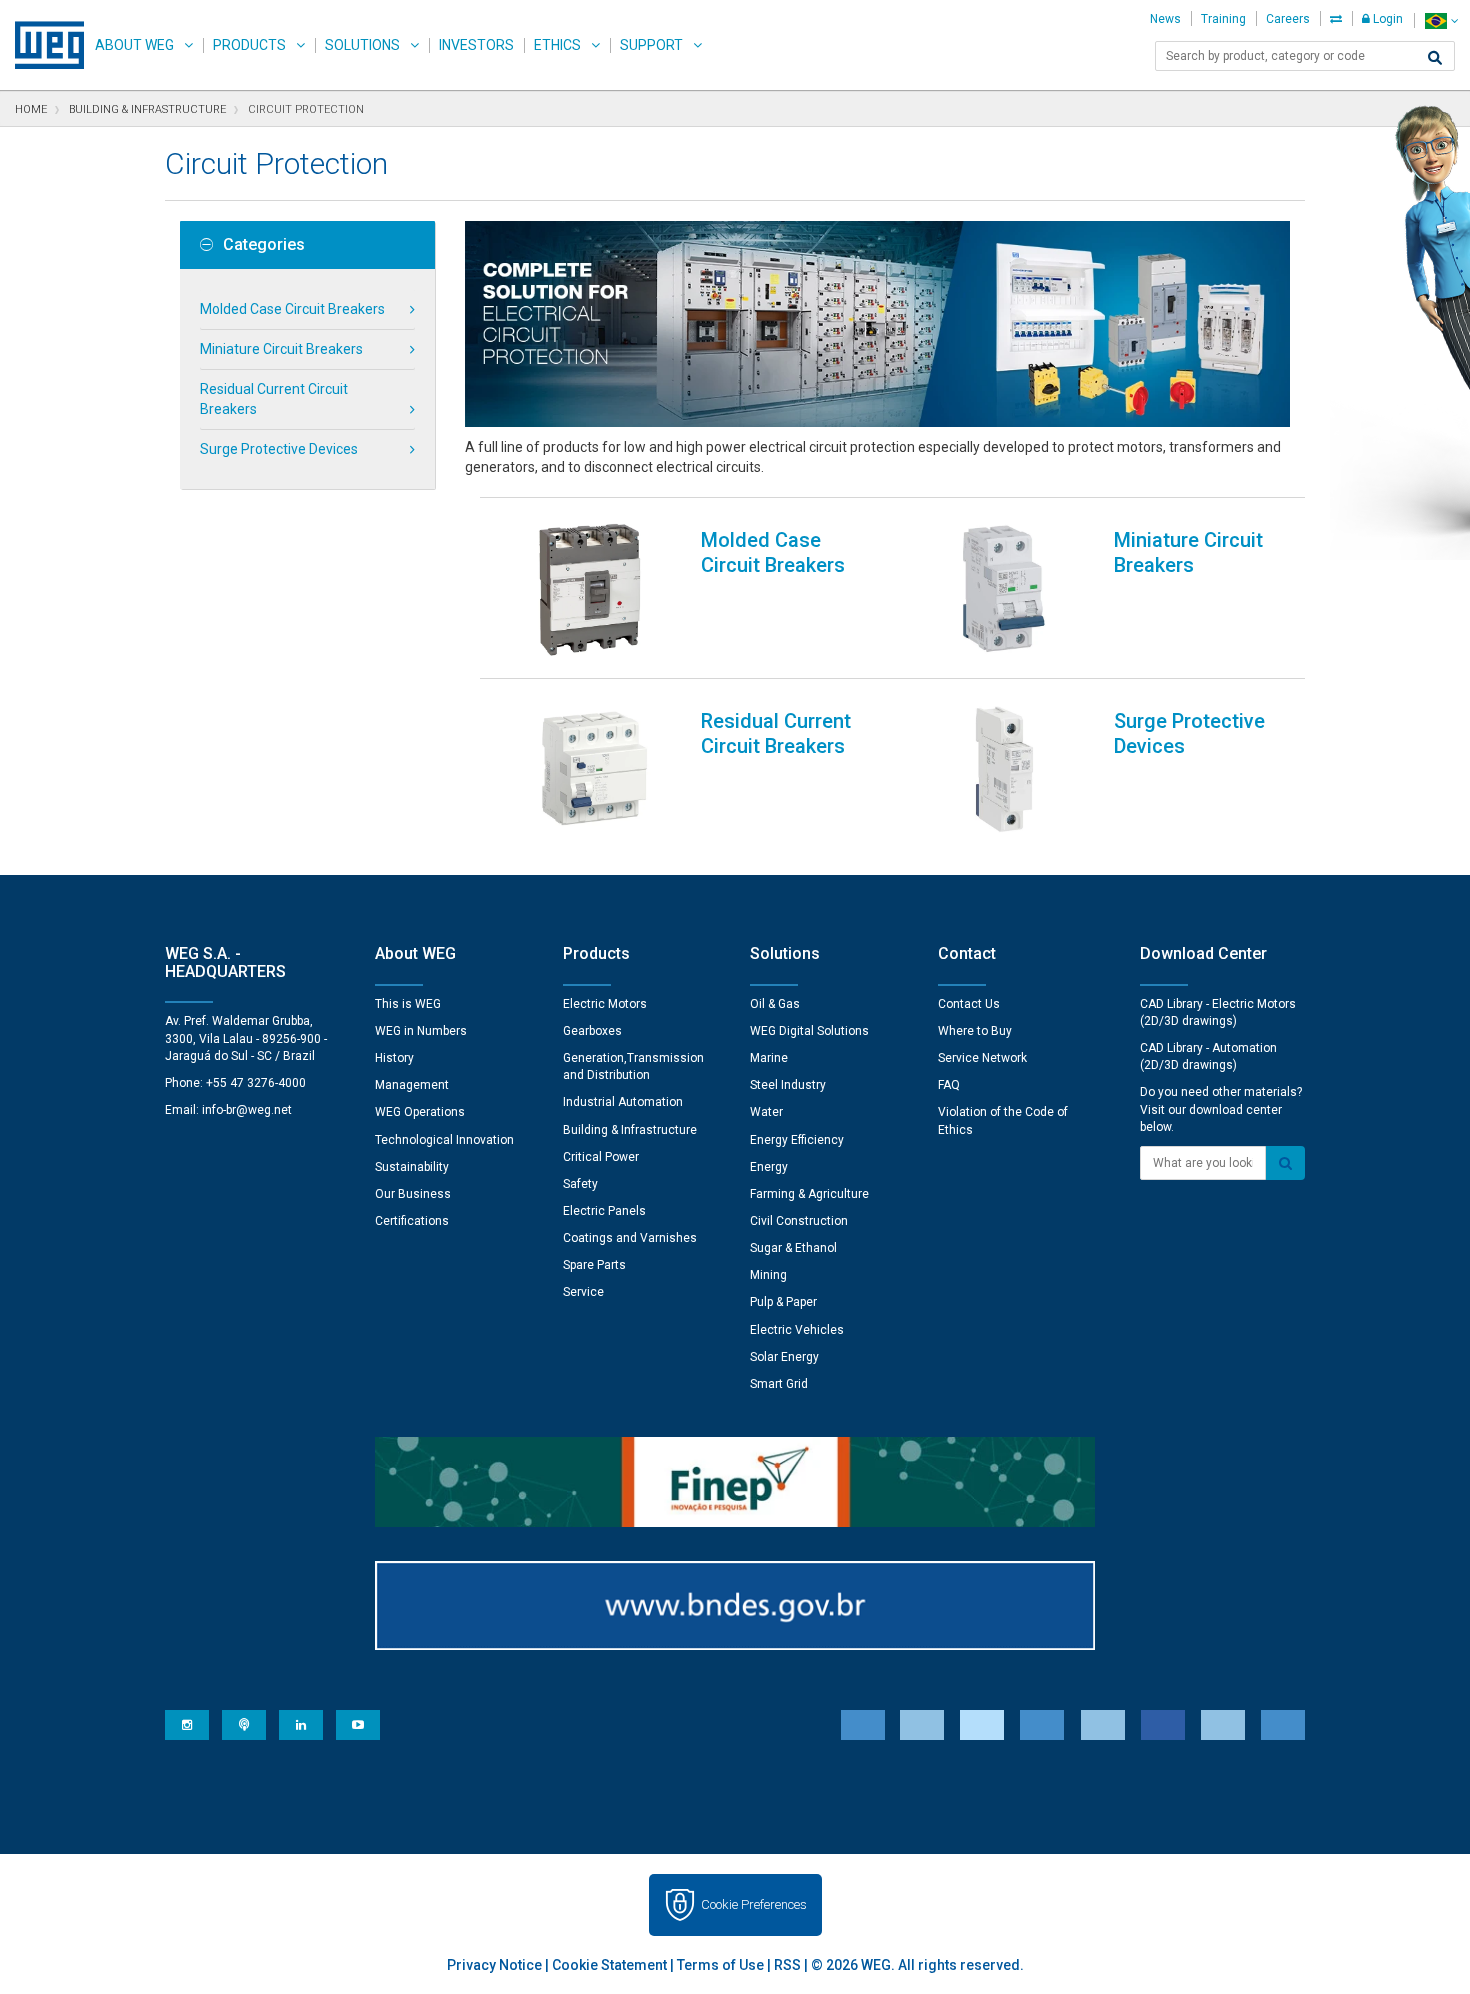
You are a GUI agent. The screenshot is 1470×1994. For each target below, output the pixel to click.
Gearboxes (592, 1031)
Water (766, 1112)
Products (249, 45)
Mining (768, 1275)
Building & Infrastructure (630, 1130)
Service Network (982, 1058)
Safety (580, 1184)
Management (412, 1085)
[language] (1441, 20)
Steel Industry (788, 1085)
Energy (769, 1167)
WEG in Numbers (421, 1031)
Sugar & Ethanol (793, 1248)
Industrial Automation (623, 1102)
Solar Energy (784, 1357)
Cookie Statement (609, 1965)
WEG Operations (420, 1112)
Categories (264, 245)
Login (1386, 19)
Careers (1288, 19)
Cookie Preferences (754, 1904)
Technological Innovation (444, 1140)
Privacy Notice (494, 1965)
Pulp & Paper (783, 1302)
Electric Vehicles (797, 1330)
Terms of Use (720, 1965)
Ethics (557, 45)
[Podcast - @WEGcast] (244, 1725)
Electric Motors (605, 1004)
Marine (769, 1058)
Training (1223, 19)
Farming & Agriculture (809, 1194)
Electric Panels (604, 1211)
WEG (42, 45)
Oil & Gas (775, 1004)
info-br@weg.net (247, 1110)
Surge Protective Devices (279, 449)
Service (583, 1292)
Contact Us (969, 1004)
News (1165, 19)
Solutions (362, 45)
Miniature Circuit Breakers (281, 349)
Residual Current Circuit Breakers (274, 399)
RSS (787, 1965)
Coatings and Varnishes (630, 1238)
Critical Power (601, 1157)
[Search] (1435, 58)
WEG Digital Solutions (809, 1031)
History (394, 1058)
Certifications (412, 1221)
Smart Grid (779, 1384)
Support (651, 45)
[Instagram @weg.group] (187, 1725)
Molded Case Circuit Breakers (292, 309)
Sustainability (412, 1167)
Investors (476, 45)
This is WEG (408, 1004)
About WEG (134, 45)
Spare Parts (594, 1265)
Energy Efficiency (797, 1140)
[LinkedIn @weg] (301, 1725)
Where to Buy (975, 1031)
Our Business (413, 1194)
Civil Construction (799, 1221)
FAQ (949, 1085)
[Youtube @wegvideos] (358, 1725)
